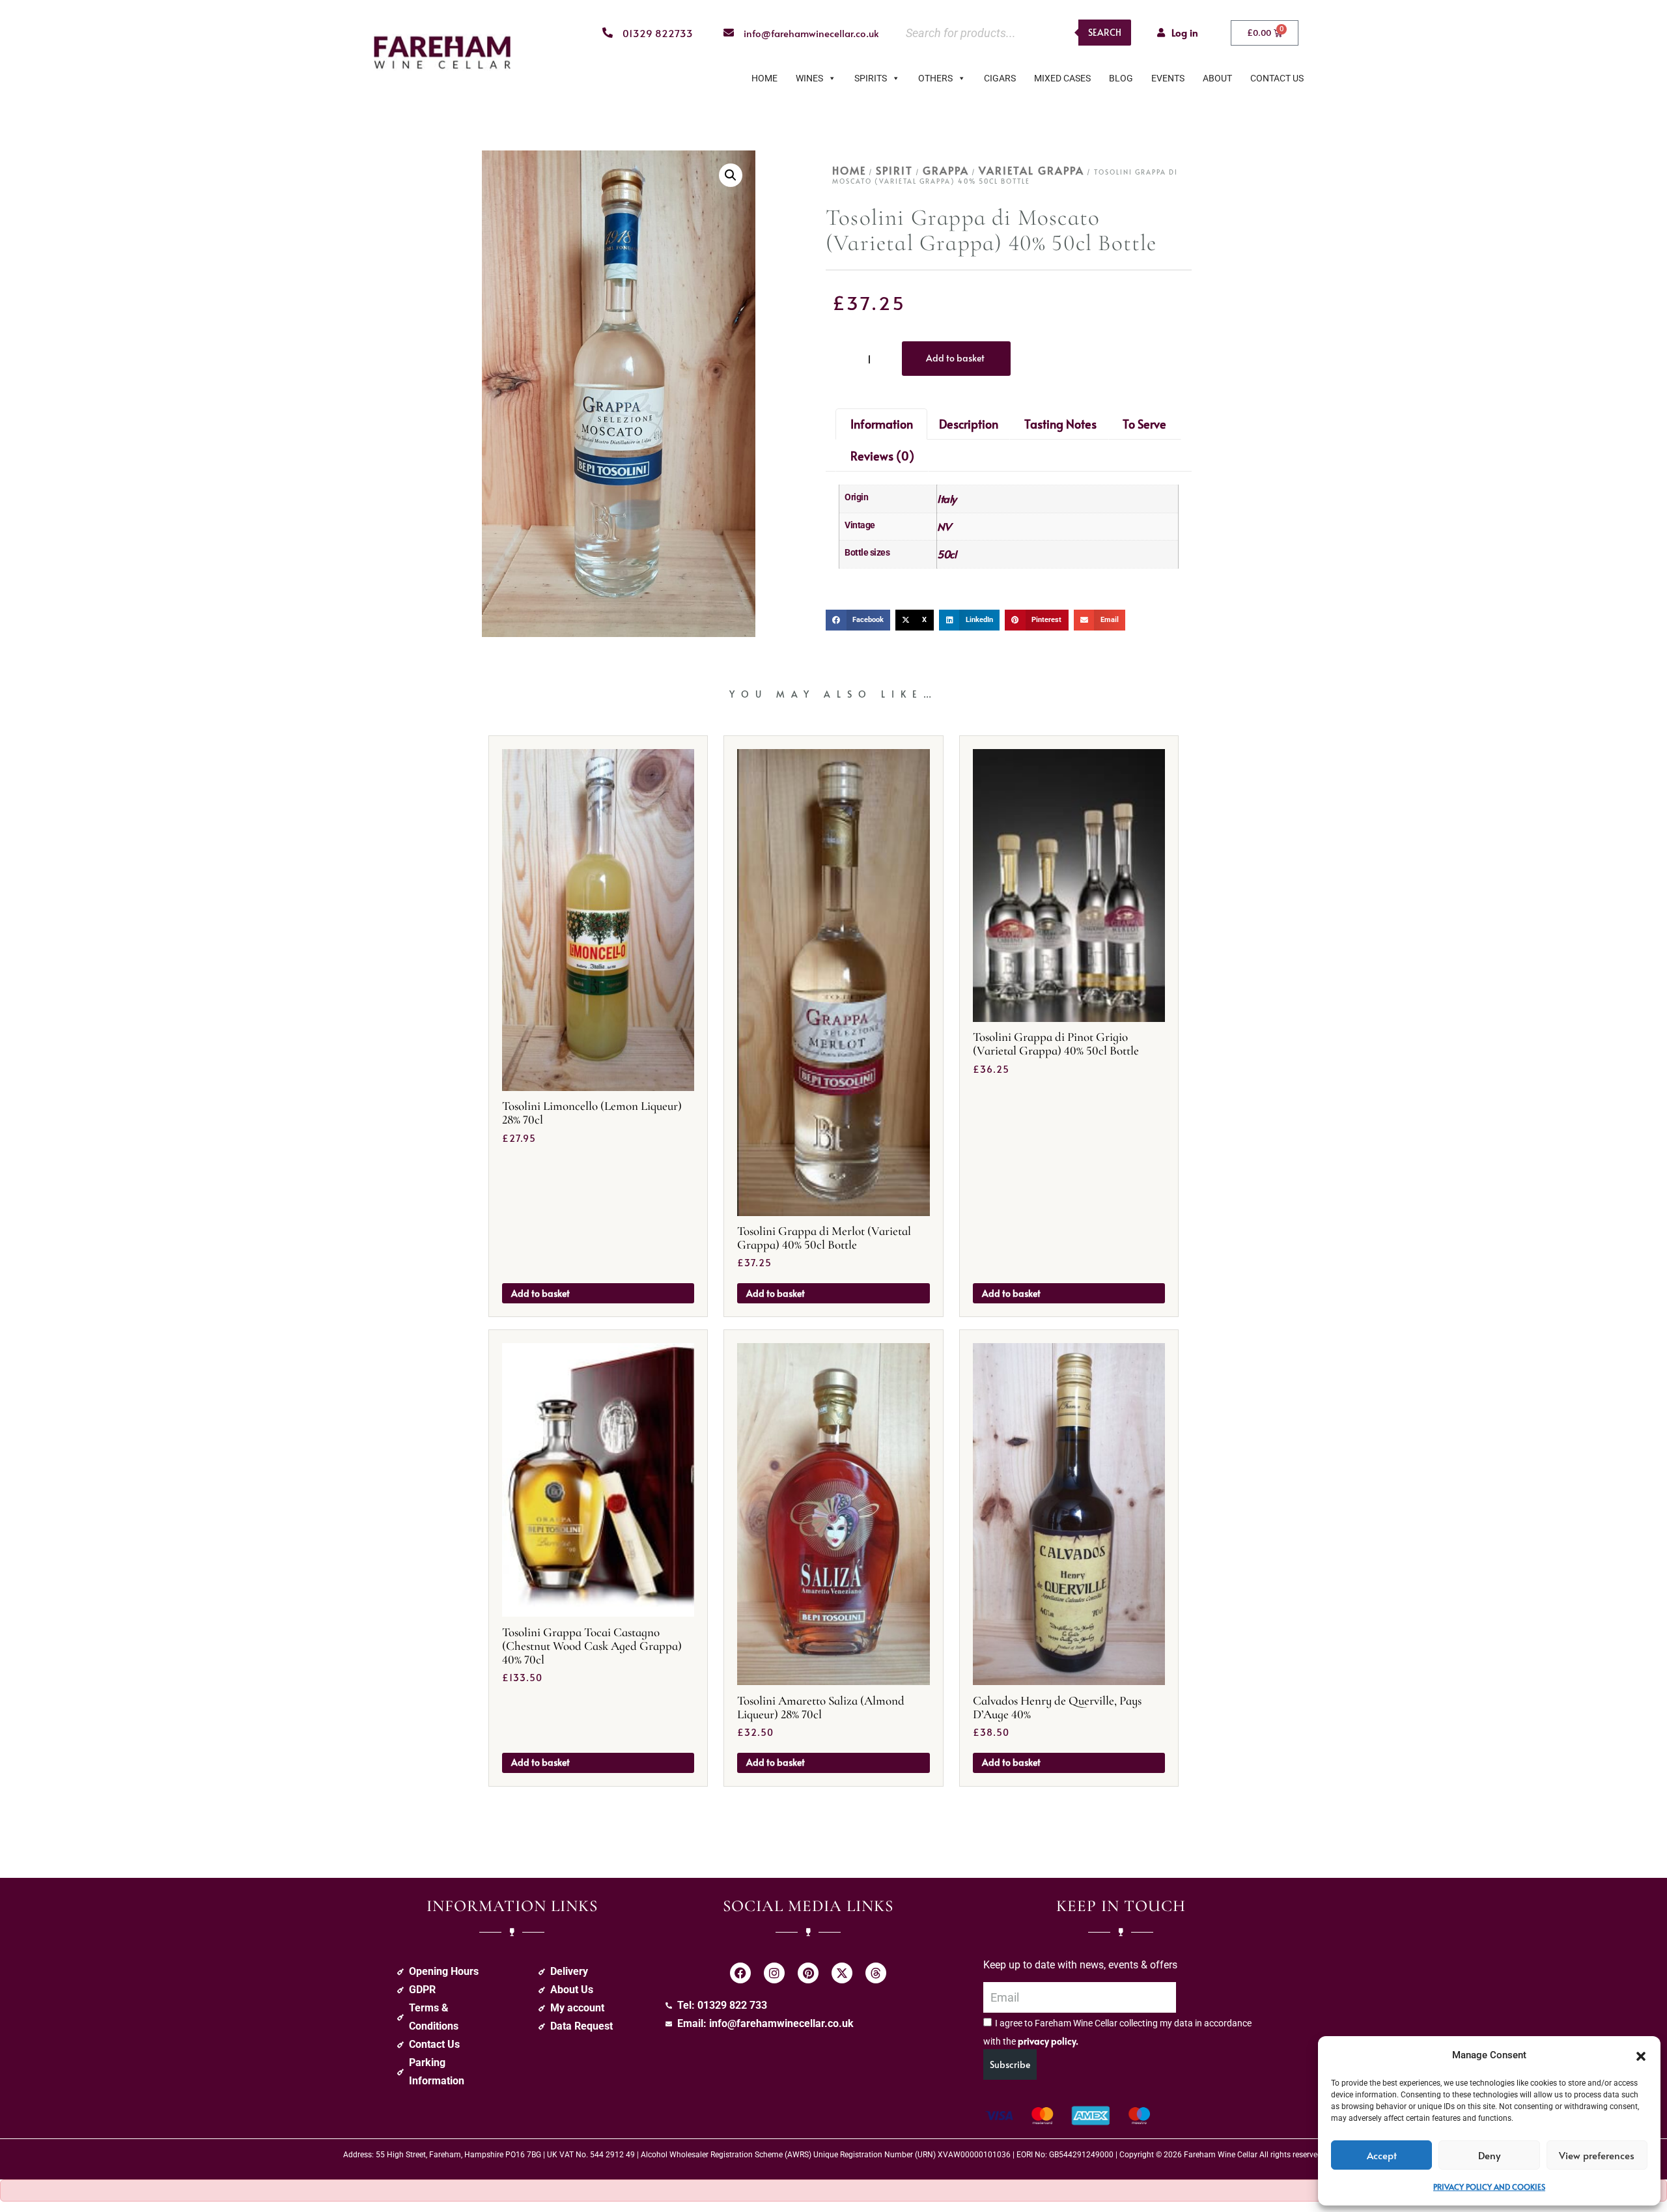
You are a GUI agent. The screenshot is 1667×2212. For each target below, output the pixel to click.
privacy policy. (1048, 2041)
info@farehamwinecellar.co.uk (811, 33)
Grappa (946, 170)
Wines (809, 78)
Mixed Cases (1062, 78)
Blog (1121, 78)
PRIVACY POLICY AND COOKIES (1489, 2187)
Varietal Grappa (1031, 170)
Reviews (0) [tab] (882, 456)
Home (764, 78)
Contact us (1277, 78)
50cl (946, 554)
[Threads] (876, 1973)
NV (944, 526)
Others (935, 78)
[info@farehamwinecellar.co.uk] (729, 33)
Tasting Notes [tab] (1060, 424)
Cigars (1000, 78)
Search (1105, 32)
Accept (1382, 2155)
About (1217, 78)
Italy (947, 498)
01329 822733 (658, 33)
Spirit (894, 170)
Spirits (871, 78)
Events (1168, 78)
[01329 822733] (608, 33)
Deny (1489, 2155)
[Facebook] (740, 1973)
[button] (1641, 2055)
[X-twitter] (842, 1973)
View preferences (1597, 2155)
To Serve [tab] (1144, 424)
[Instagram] (774, 1973)
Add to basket (955, 358)
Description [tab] (969, 424)
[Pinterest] (808, 1973)
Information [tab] (882, 424)
